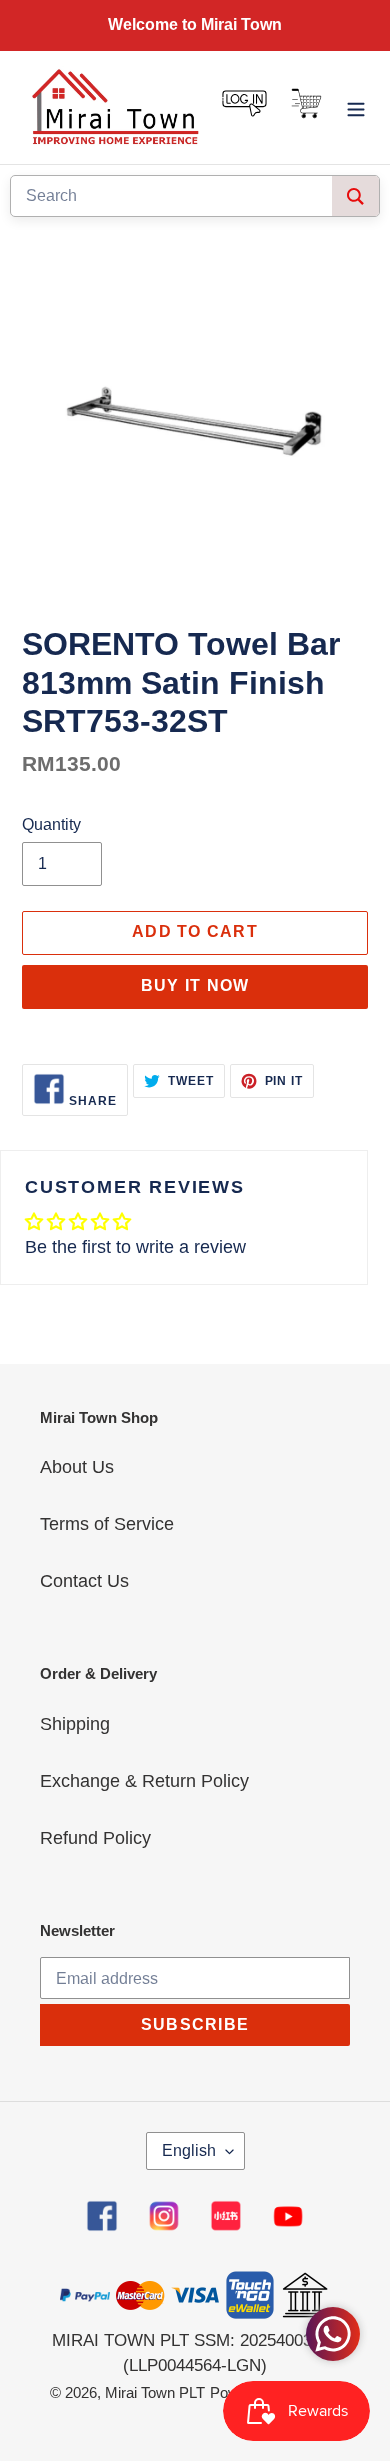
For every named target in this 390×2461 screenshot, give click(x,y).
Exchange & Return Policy (144, 1781)
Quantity (51, 824)
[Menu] (356, 107)
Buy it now (195, 985)
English (189, 2150)
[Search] (355, 196)
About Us (77, 1467)
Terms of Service (107, 1524)
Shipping (75, 1724)
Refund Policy (95, 1838)
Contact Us (84, 1581)
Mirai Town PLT (155, 2392)
